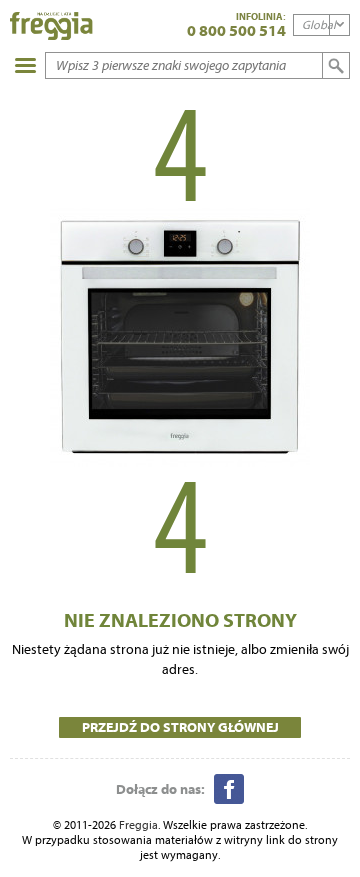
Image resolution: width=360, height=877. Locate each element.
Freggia (138, 824)
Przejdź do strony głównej (180, 727)
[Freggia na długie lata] (51, 27)
